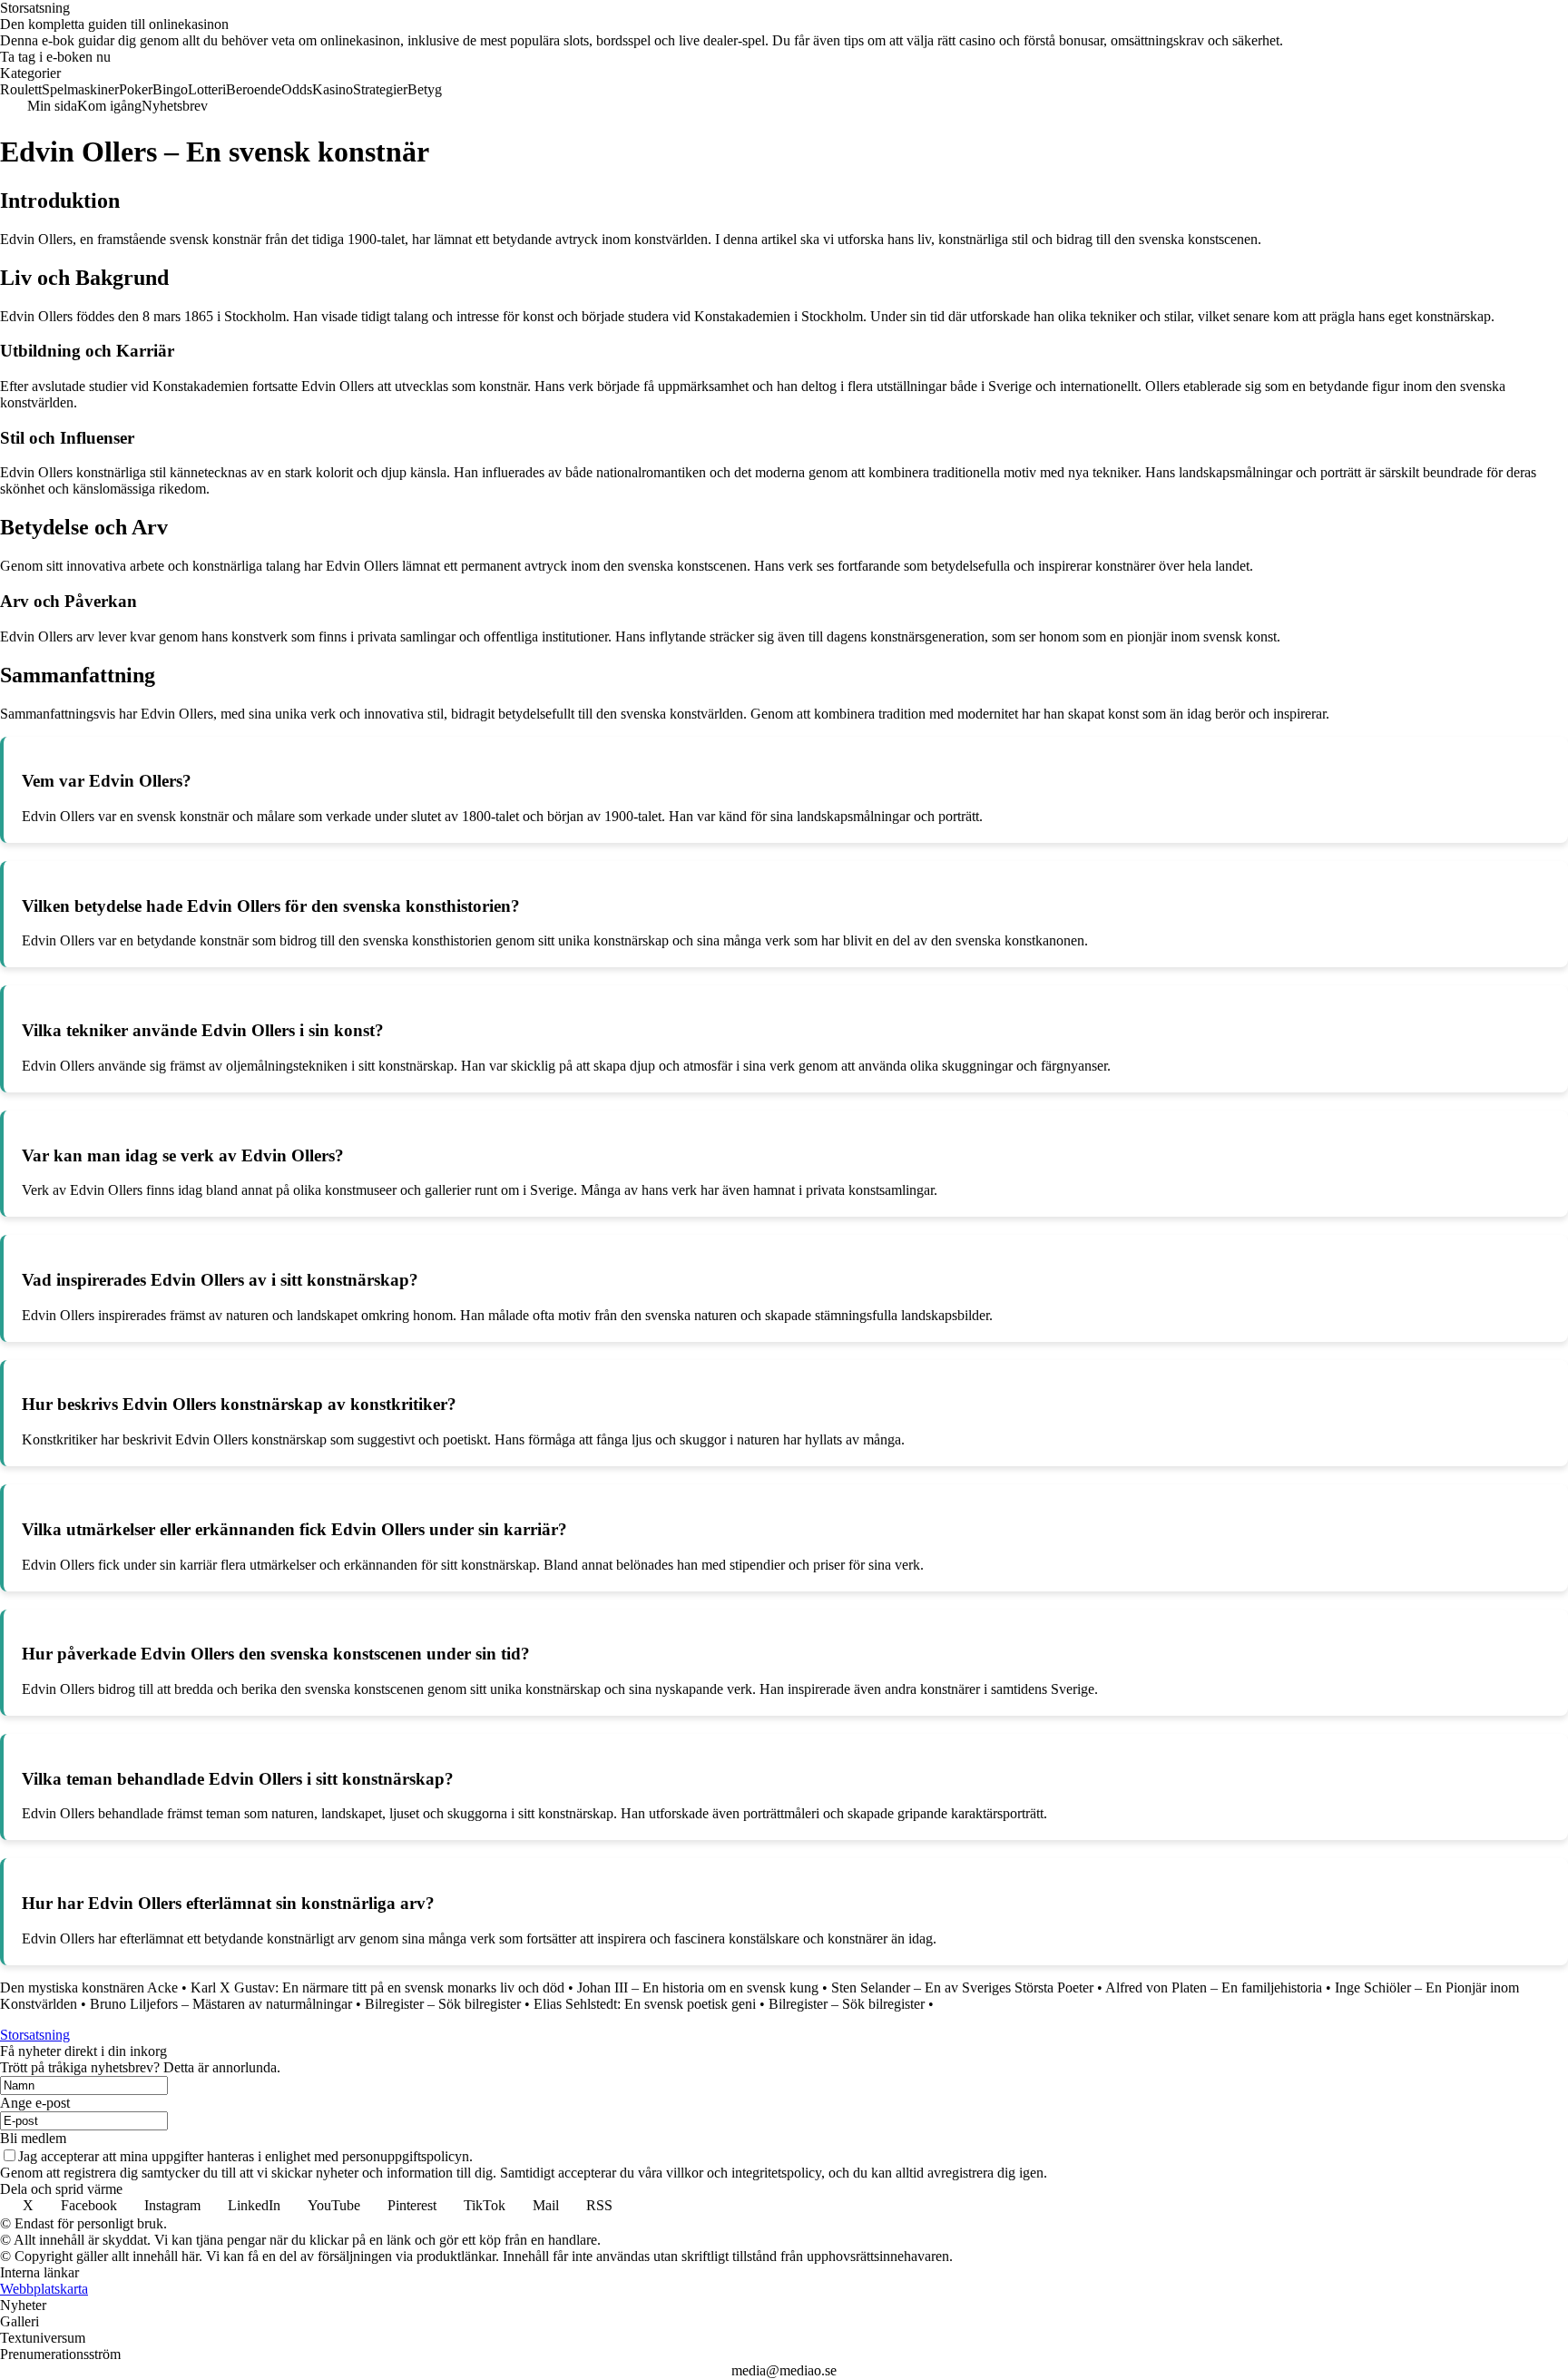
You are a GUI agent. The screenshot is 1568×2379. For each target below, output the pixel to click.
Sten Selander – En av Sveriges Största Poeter (962, 1987)
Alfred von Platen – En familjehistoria (1214, 1987)
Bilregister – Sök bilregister (443, 2004)
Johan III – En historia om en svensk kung (698, 1987)
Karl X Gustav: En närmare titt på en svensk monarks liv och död (377, 1987)
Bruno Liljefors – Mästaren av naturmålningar (221, 2004)
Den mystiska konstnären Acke (89, 1987)
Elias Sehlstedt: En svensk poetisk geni (645, 2004)
